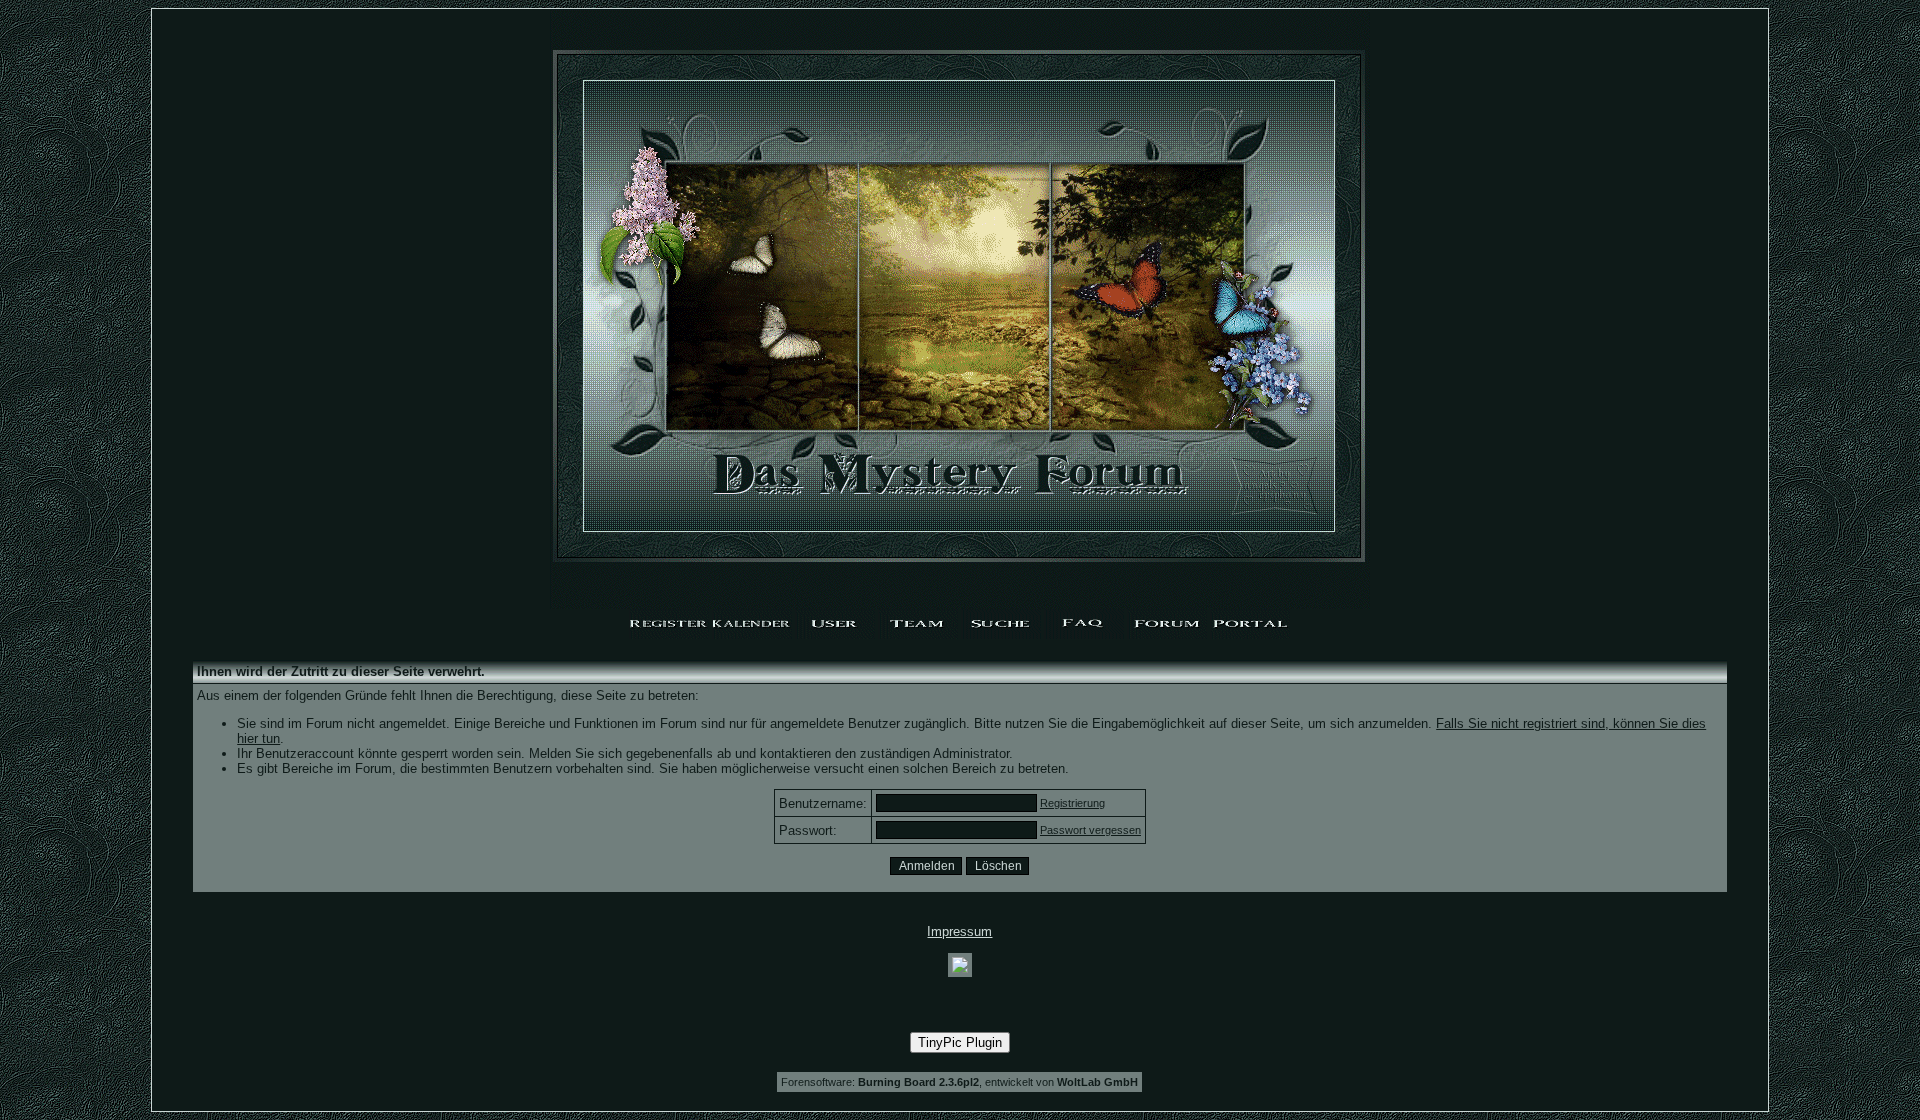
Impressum (959, 931)
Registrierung (1072, 803)
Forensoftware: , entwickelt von (959, 1082)
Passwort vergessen (1090, 830)
